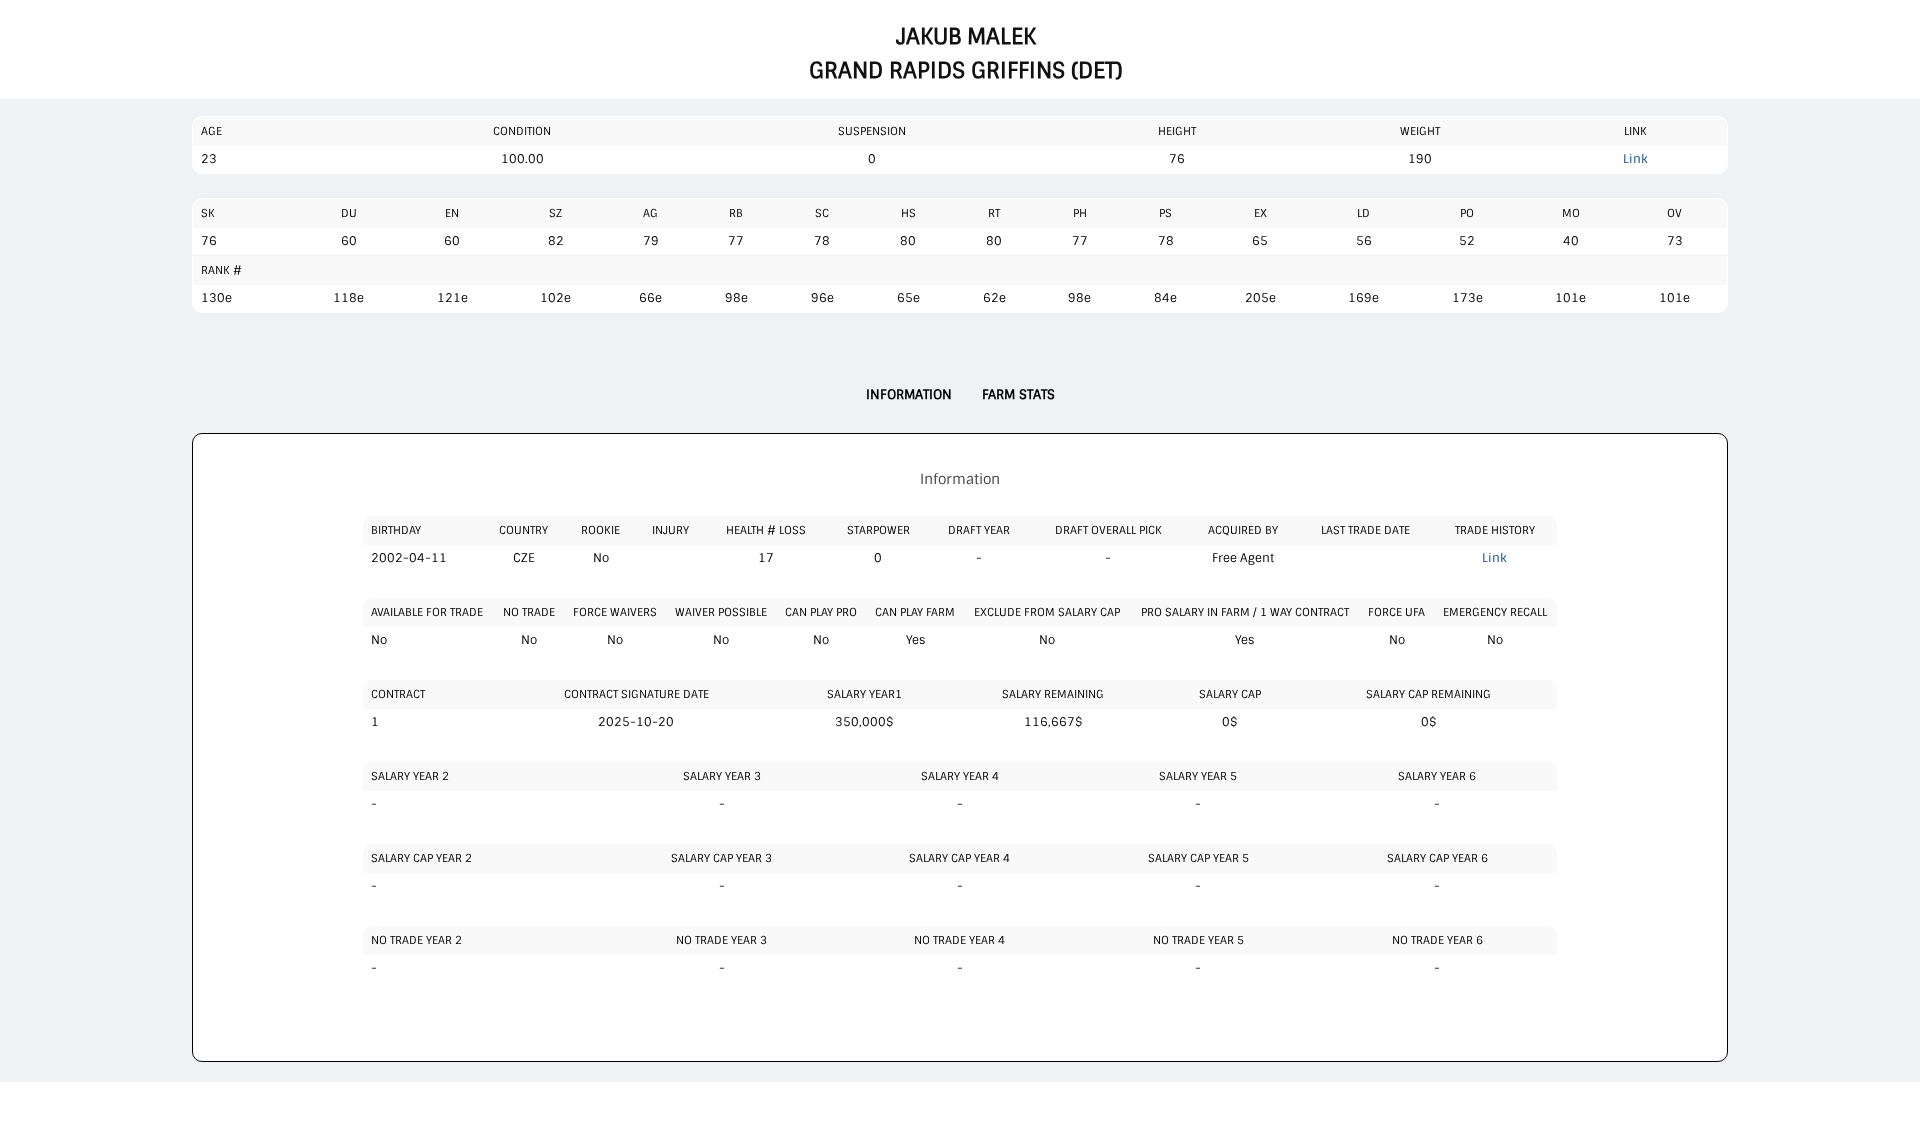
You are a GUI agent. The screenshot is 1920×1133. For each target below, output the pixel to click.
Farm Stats (1018, 394)
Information (909, 394)
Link (1635, 159)
